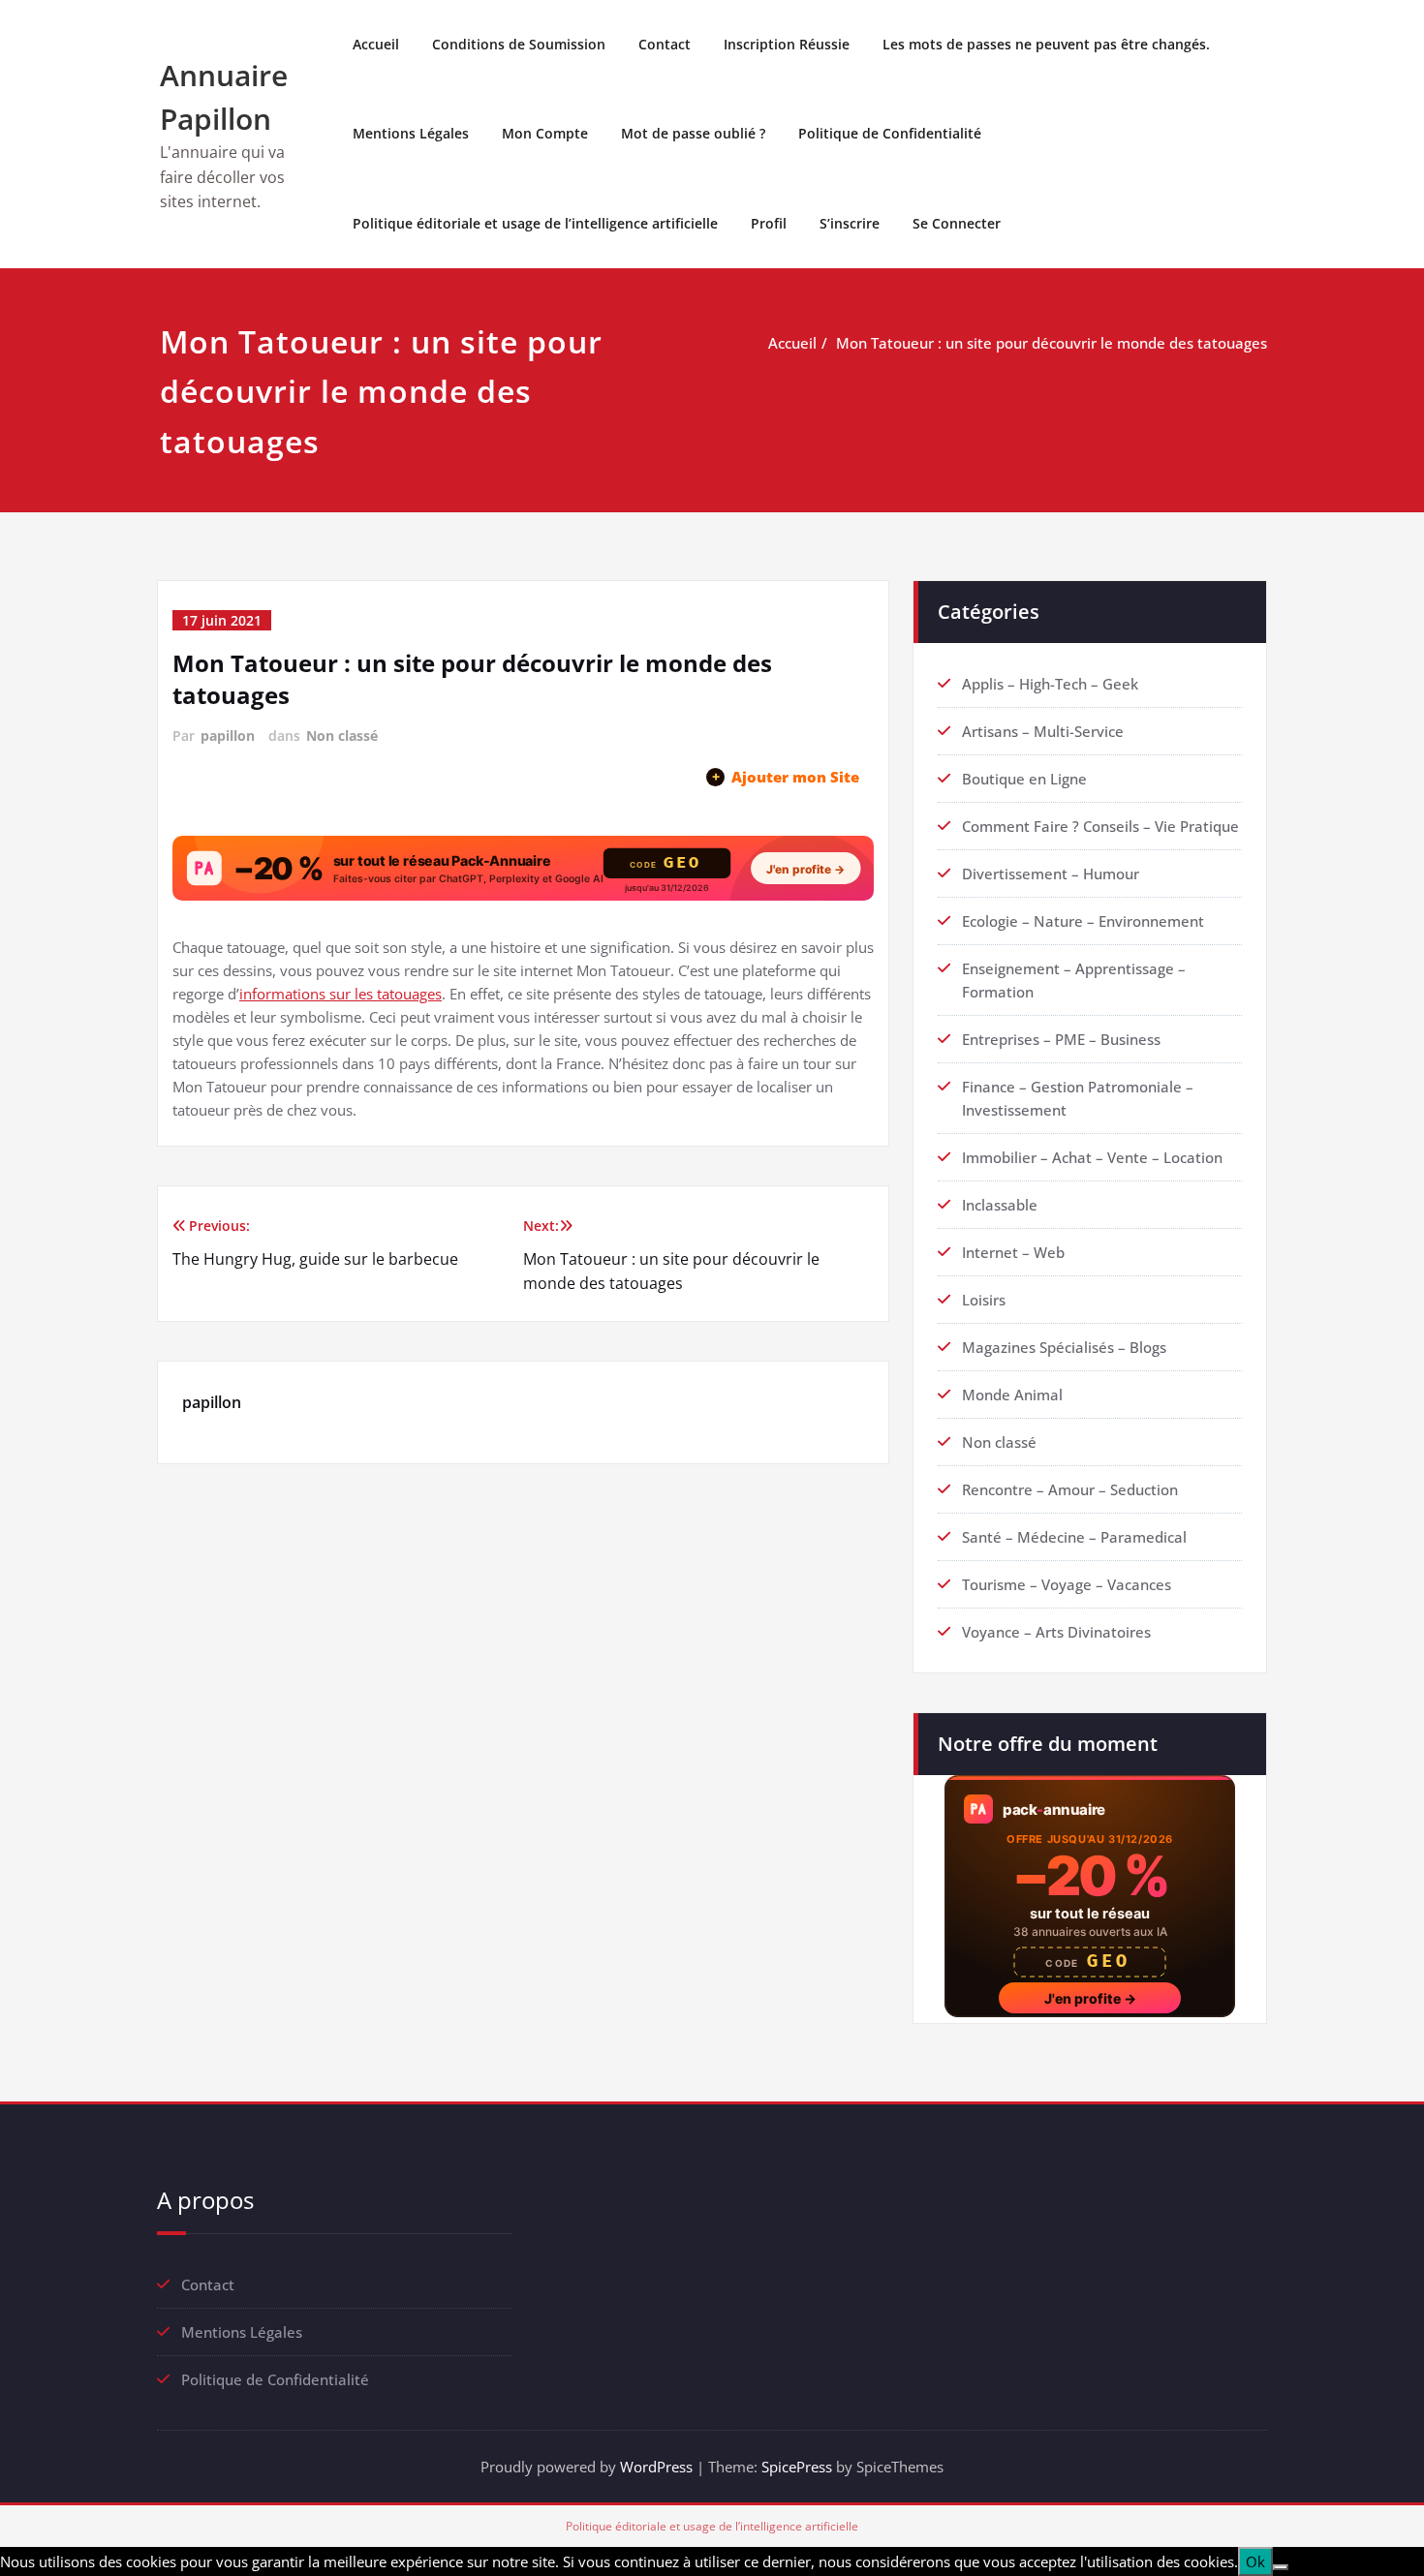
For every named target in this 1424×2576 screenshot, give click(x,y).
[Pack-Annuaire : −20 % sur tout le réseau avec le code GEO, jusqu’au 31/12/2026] (523, 868)
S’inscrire (850, 223)
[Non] (1281, 2567)
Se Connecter (957, 223)
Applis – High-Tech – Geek (1050, 684)
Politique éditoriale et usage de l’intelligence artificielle (535, 223)
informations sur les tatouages (341, 994)
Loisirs (984, 1300)
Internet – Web (1013, 1252)
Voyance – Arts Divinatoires (1056, 1632)
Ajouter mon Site (786, 777)
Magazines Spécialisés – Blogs (1064, 1347)
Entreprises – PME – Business (1061, 1039)
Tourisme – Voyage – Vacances (1067, 1584)
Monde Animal (1012, 1395)
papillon (228, 736)
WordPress (656, 2467)
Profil (769, 223)
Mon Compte (545, 133)
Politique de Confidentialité (890, 133)
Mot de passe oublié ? (693, 133)
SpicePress (797, 2467)
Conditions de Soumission (519, 44)
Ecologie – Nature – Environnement (1083, 921)
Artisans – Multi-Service (1043, 731)
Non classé (342, 736)
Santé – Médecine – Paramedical (1074, 1537)
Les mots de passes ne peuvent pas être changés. (1046, 44)
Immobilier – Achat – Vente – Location (1092, 1157)
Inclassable (1000, 1205)
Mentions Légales (411, 133)
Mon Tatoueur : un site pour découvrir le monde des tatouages (1052, 343)
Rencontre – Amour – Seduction (1070, 1489)
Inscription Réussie (787, 44)
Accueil (376, 44)
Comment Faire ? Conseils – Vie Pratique (1100, 826)
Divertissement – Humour (1051, 874)
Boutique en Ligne (1024, 779)
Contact (665, 44)
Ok (1255, 2561)
